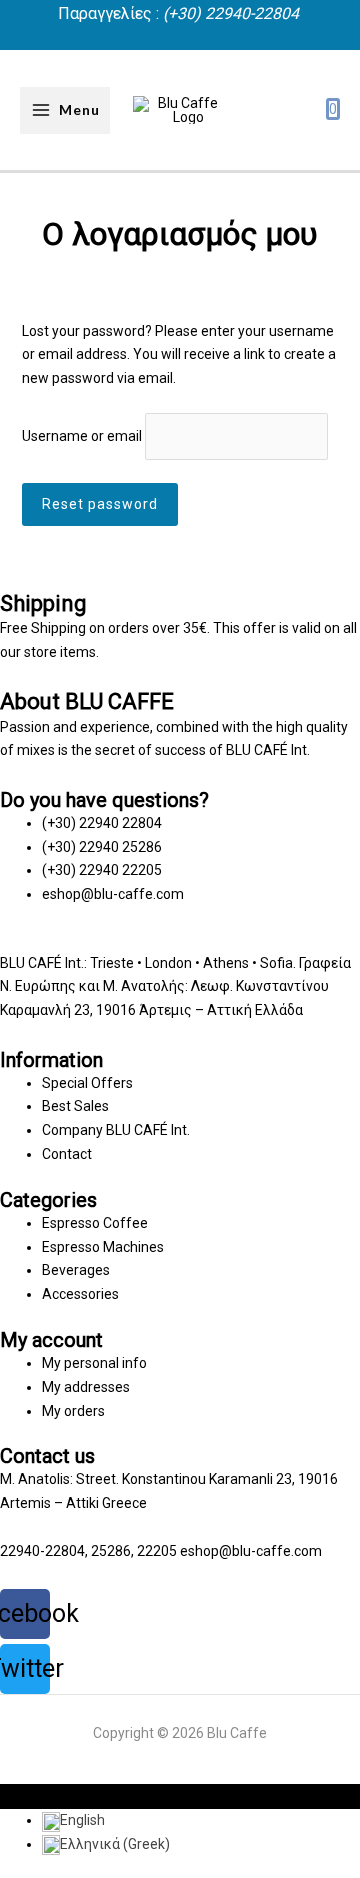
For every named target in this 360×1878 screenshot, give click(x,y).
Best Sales (75, 1106)
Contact (67, 1154)
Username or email (82, 436)
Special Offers (87, 1083)
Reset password (100, 504)
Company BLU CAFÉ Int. (116, 1130)
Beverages (76, 1270)
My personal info (94, 1363)
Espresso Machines (103, 1247)
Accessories (80, 1294)
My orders (73, 1411)
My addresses (86, 1387)
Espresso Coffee (95, 1223)
